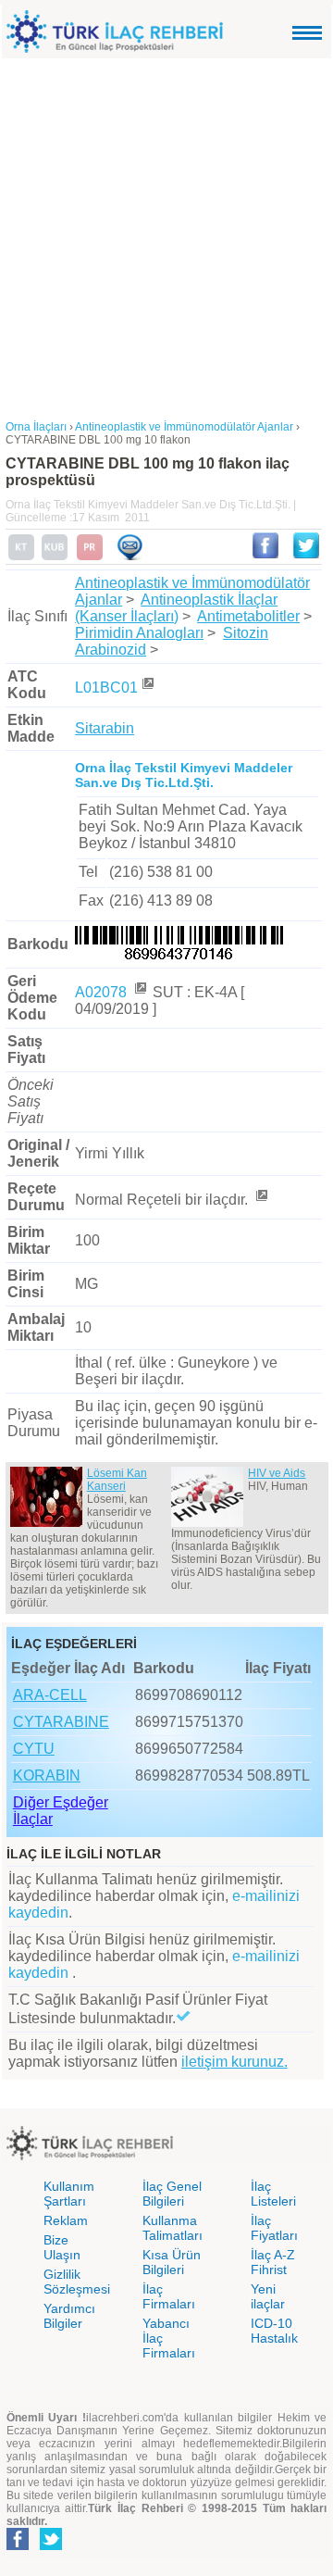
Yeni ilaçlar (268, 2296)
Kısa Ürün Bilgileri (172, 2262)
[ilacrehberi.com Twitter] (51, 2546)
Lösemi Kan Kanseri (117, 1480)
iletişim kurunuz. (234, 2062)
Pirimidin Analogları (139, 633)
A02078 (103, 992)
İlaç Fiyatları (274, 2228)
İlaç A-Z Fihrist (273, 2262)
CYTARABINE (61, 1722)
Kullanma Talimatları (173, 2228)
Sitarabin (105, 728)
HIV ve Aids (277, 1473)
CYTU (34, 1749)
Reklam (66, 2220)
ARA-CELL (50, 1695)
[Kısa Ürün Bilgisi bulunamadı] (55, 556)
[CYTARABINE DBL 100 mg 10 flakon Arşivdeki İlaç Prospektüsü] (90, 556)
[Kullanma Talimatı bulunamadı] (21, 556)
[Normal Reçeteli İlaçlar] (261, 1200)
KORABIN (47, 1776)
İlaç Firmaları (169, 2296)
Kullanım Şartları (69, 2194)
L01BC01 (106, 688)
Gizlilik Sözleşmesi (77, 2282)
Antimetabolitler (248, 616)
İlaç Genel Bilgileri (172, 2194)
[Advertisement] (166, 234)
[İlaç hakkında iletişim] (129, 556)
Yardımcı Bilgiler (69, 2316)
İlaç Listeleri (273, 2194)
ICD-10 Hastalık (274, 2331)
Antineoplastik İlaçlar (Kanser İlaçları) (176, 608)
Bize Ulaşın (62, 2247)
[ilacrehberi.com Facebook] (18, 2546)
